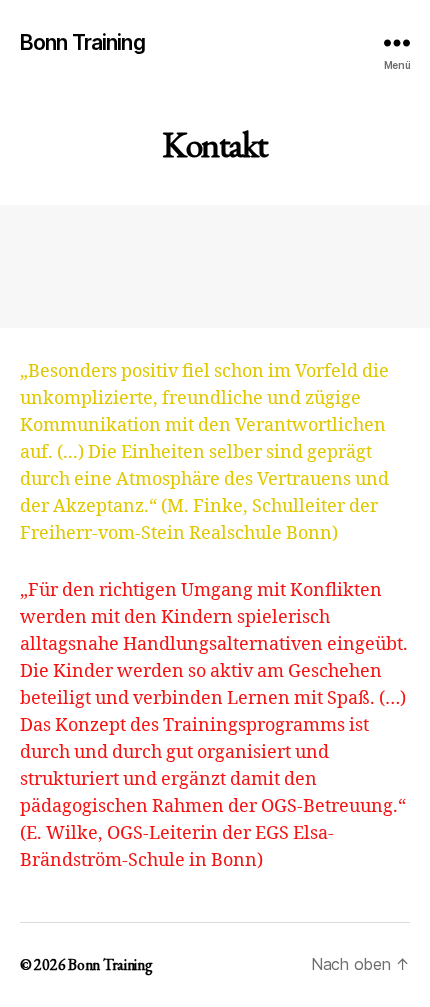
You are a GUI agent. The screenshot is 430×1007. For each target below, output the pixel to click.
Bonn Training (82, 42)
